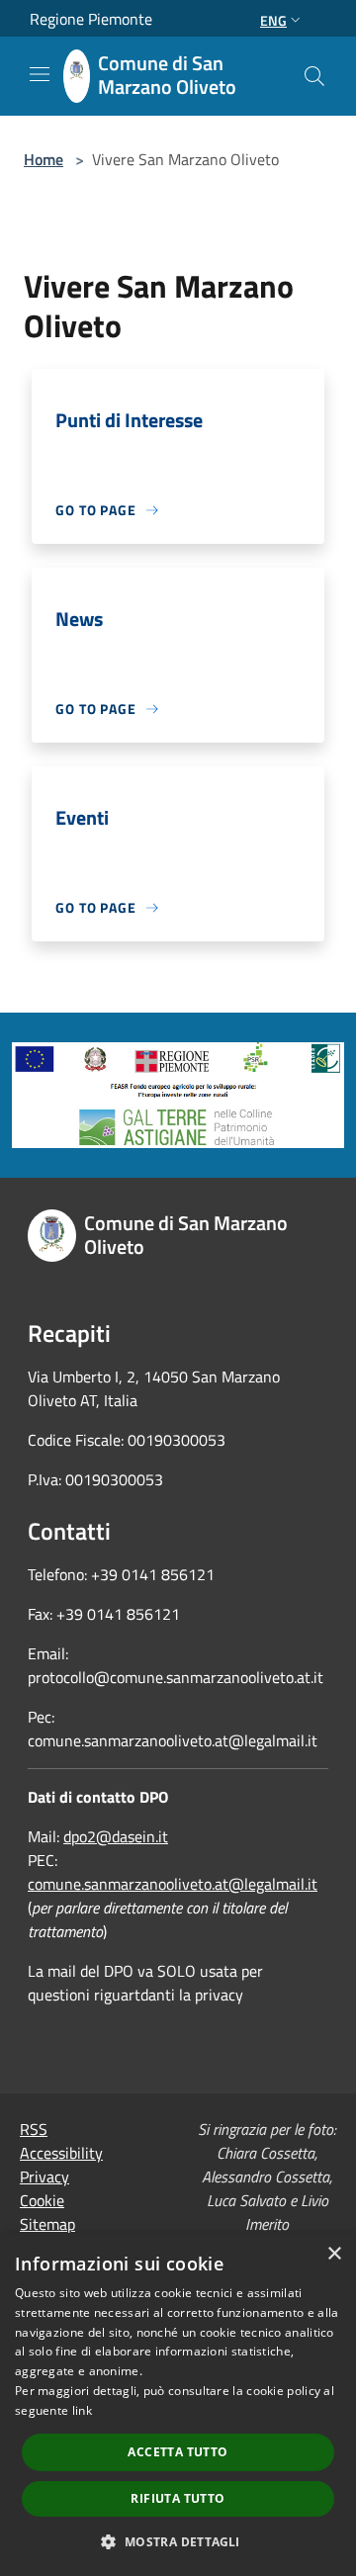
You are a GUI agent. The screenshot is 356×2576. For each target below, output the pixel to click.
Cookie (42, 2200)
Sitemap (47, 2224)
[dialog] (178, 2404)
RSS (34, 2129)
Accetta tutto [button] (178, 2452)
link (82, 2410)
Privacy (44, 2176)
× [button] (334, 2254)
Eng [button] (273, 20)
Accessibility (61, 2153)
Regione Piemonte (91, 19)
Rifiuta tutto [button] (178, 2498)
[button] (178, 2541)
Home (44, 159)
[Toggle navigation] (40, 74)
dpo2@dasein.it (116, 1836)
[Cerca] (314, 76)
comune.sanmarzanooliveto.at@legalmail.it (173, 1884)
